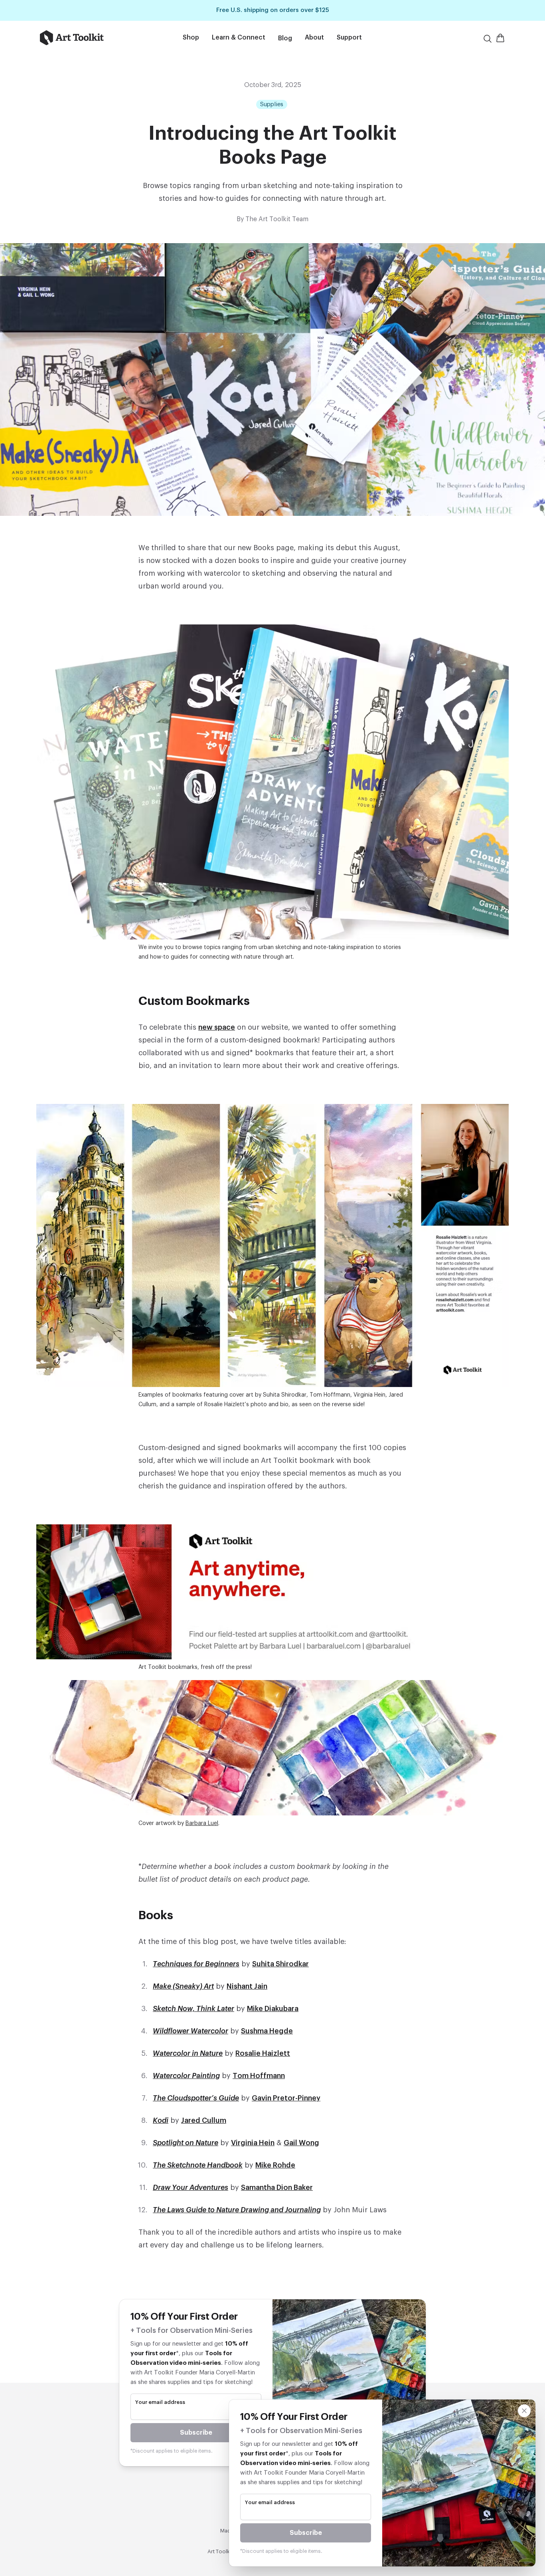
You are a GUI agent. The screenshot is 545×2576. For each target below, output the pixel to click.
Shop (191, 38)
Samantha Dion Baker (277, 2188)
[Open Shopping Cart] (500, 38)
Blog (285, 38)
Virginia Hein (253, 2143)
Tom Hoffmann (259, 2076)
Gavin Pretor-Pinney (286, 2098)
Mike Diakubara (273, 2009)
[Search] (488, 39)
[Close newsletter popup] (524, 2411)
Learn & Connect (239, 38)
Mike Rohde (275, 2165)
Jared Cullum (204, 2120)
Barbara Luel (202, 1823)
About (314, 38)
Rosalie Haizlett (263, 2053)
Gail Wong (301, 2143)
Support (349, 38)
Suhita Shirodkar (280, 1964)
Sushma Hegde (267, 2031)
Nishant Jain (247, 1986)
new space (217, 1027)
